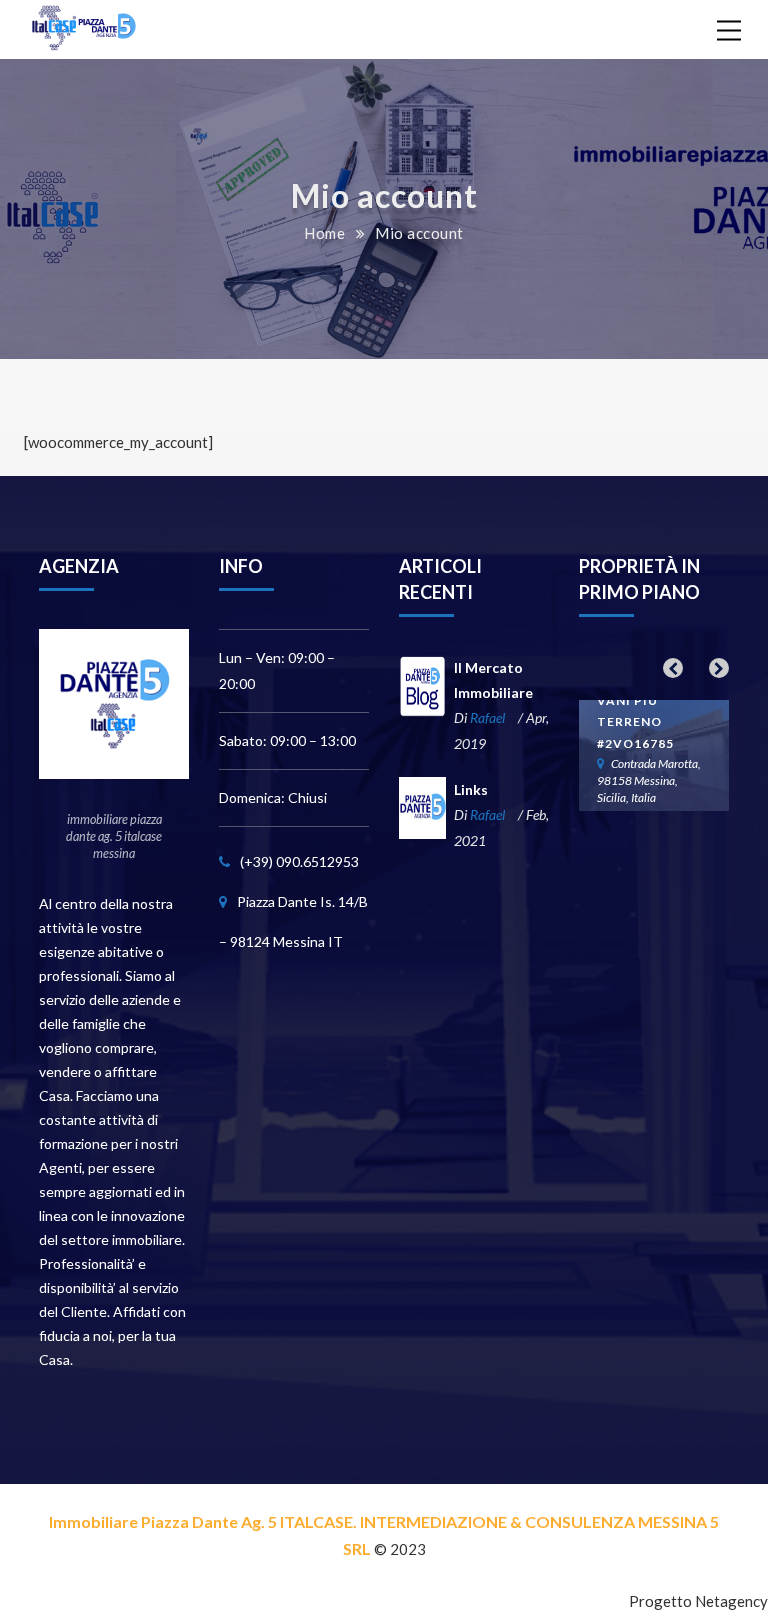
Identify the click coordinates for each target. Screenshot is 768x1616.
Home (324, 233)
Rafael (487, 717)
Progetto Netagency (698, 1601)
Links (471, 789)
